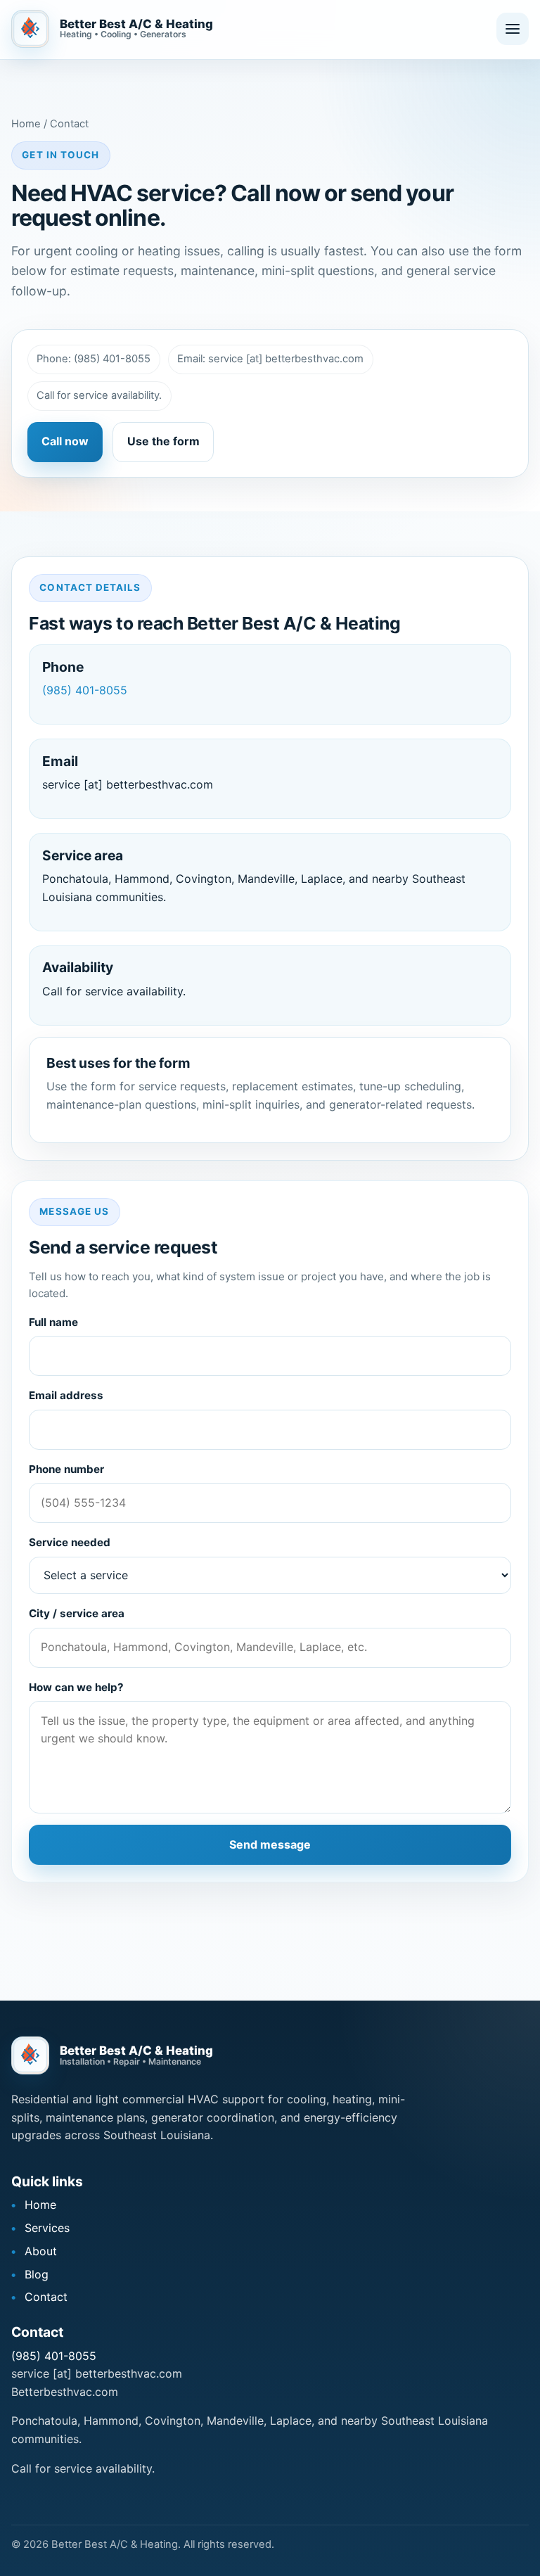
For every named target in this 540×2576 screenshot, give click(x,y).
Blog (37, 2274)
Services (47, 2228)
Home (40, 2205)
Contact (46, 2297)
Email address (66, 1395)
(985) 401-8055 (85, 690)
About (41, 2251)
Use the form (163, 441)
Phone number (66, 1469)
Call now (65, 441)
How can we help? (76, 1687)
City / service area (77, 1613)
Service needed (70, 1542)
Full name (53, 1322)
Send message (270, 1844)
